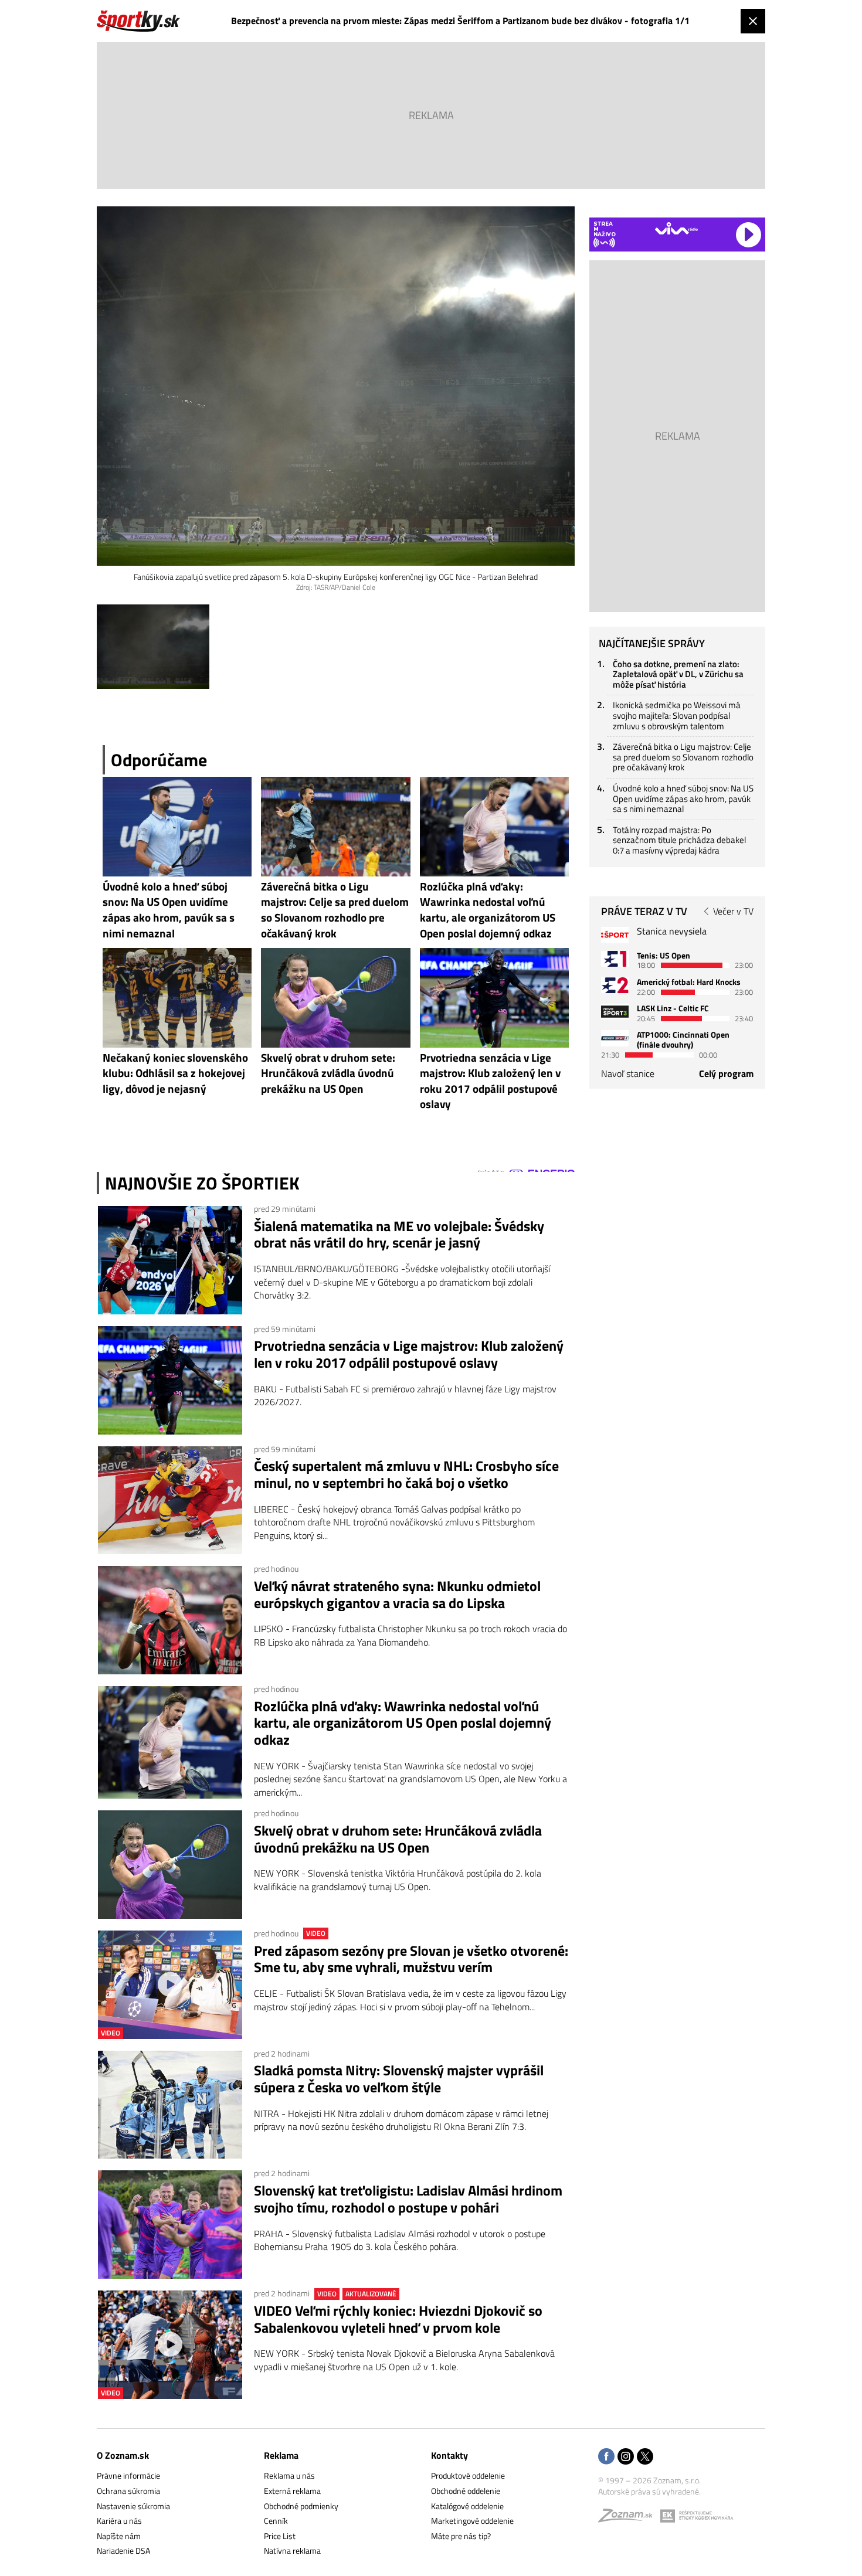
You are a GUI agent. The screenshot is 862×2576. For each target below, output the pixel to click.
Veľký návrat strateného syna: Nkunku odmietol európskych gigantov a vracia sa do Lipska (397, 1595)
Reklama (281, 2455)
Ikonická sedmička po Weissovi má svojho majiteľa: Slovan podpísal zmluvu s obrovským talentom (677, 715)
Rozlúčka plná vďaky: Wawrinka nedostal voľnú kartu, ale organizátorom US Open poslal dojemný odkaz (403, 1723)
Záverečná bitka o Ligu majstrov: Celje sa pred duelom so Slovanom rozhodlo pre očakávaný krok (683, 757)
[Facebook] (606, 2457)
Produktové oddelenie (468, 2475)
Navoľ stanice (628, 1073)
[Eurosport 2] (615, 985)
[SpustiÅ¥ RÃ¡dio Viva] (676, 228)
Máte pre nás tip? (461, 2536)
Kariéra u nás (119, 2521)
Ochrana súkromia (128, 2491)
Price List (280, 2536)
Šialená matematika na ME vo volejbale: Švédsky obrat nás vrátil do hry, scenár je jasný (399, 1235)
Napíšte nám (119, 2536)
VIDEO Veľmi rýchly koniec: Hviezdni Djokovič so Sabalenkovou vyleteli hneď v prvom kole (398, 2319)
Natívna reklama (292, 2550)
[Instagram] (626, 2457)
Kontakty (449, 2455)
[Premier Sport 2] (615, 1038)
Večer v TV (733, 911)
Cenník (276, 2521)
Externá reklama (292, 2491)
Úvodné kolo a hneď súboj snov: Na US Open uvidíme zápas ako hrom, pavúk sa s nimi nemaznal (683, 798)
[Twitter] (645, 2457)
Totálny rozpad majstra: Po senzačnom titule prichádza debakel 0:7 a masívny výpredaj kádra (679, 840)
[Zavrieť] (753, 21)
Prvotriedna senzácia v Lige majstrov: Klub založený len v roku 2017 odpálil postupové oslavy (409, 1354)
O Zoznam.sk (123, 2455)
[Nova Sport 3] (615, 1012)
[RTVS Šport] (615, 935)
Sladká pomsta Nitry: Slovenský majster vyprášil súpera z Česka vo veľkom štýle (399, 2079)
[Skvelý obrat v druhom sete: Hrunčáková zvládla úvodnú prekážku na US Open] (170, 1865)
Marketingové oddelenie (472, 2521)
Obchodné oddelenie (466, 2491)
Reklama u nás (289, 2475)
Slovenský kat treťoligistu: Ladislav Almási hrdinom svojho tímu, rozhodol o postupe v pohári (408, 2199)
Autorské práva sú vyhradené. (649, 2491)
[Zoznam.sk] (629, 2518)
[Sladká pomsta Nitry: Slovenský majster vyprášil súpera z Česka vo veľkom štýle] (170, 2105)
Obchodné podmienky (301, 2506)
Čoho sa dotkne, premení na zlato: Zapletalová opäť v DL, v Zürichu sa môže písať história (678, 674)
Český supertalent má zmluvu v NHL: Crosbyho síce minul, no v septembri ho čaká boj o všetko (406, 1474)
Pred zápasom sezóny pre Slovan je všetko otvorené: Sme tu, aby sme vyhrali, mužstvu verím (411, 1959)
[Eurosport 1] (615, 959)
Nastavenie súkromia (133, 2506)
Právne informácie (128, 2475)
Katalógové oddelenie (467, 2506)
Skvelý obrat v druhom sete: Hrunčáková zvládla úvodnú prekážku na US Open (398, 1839)
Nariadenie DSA (123, 2550)
